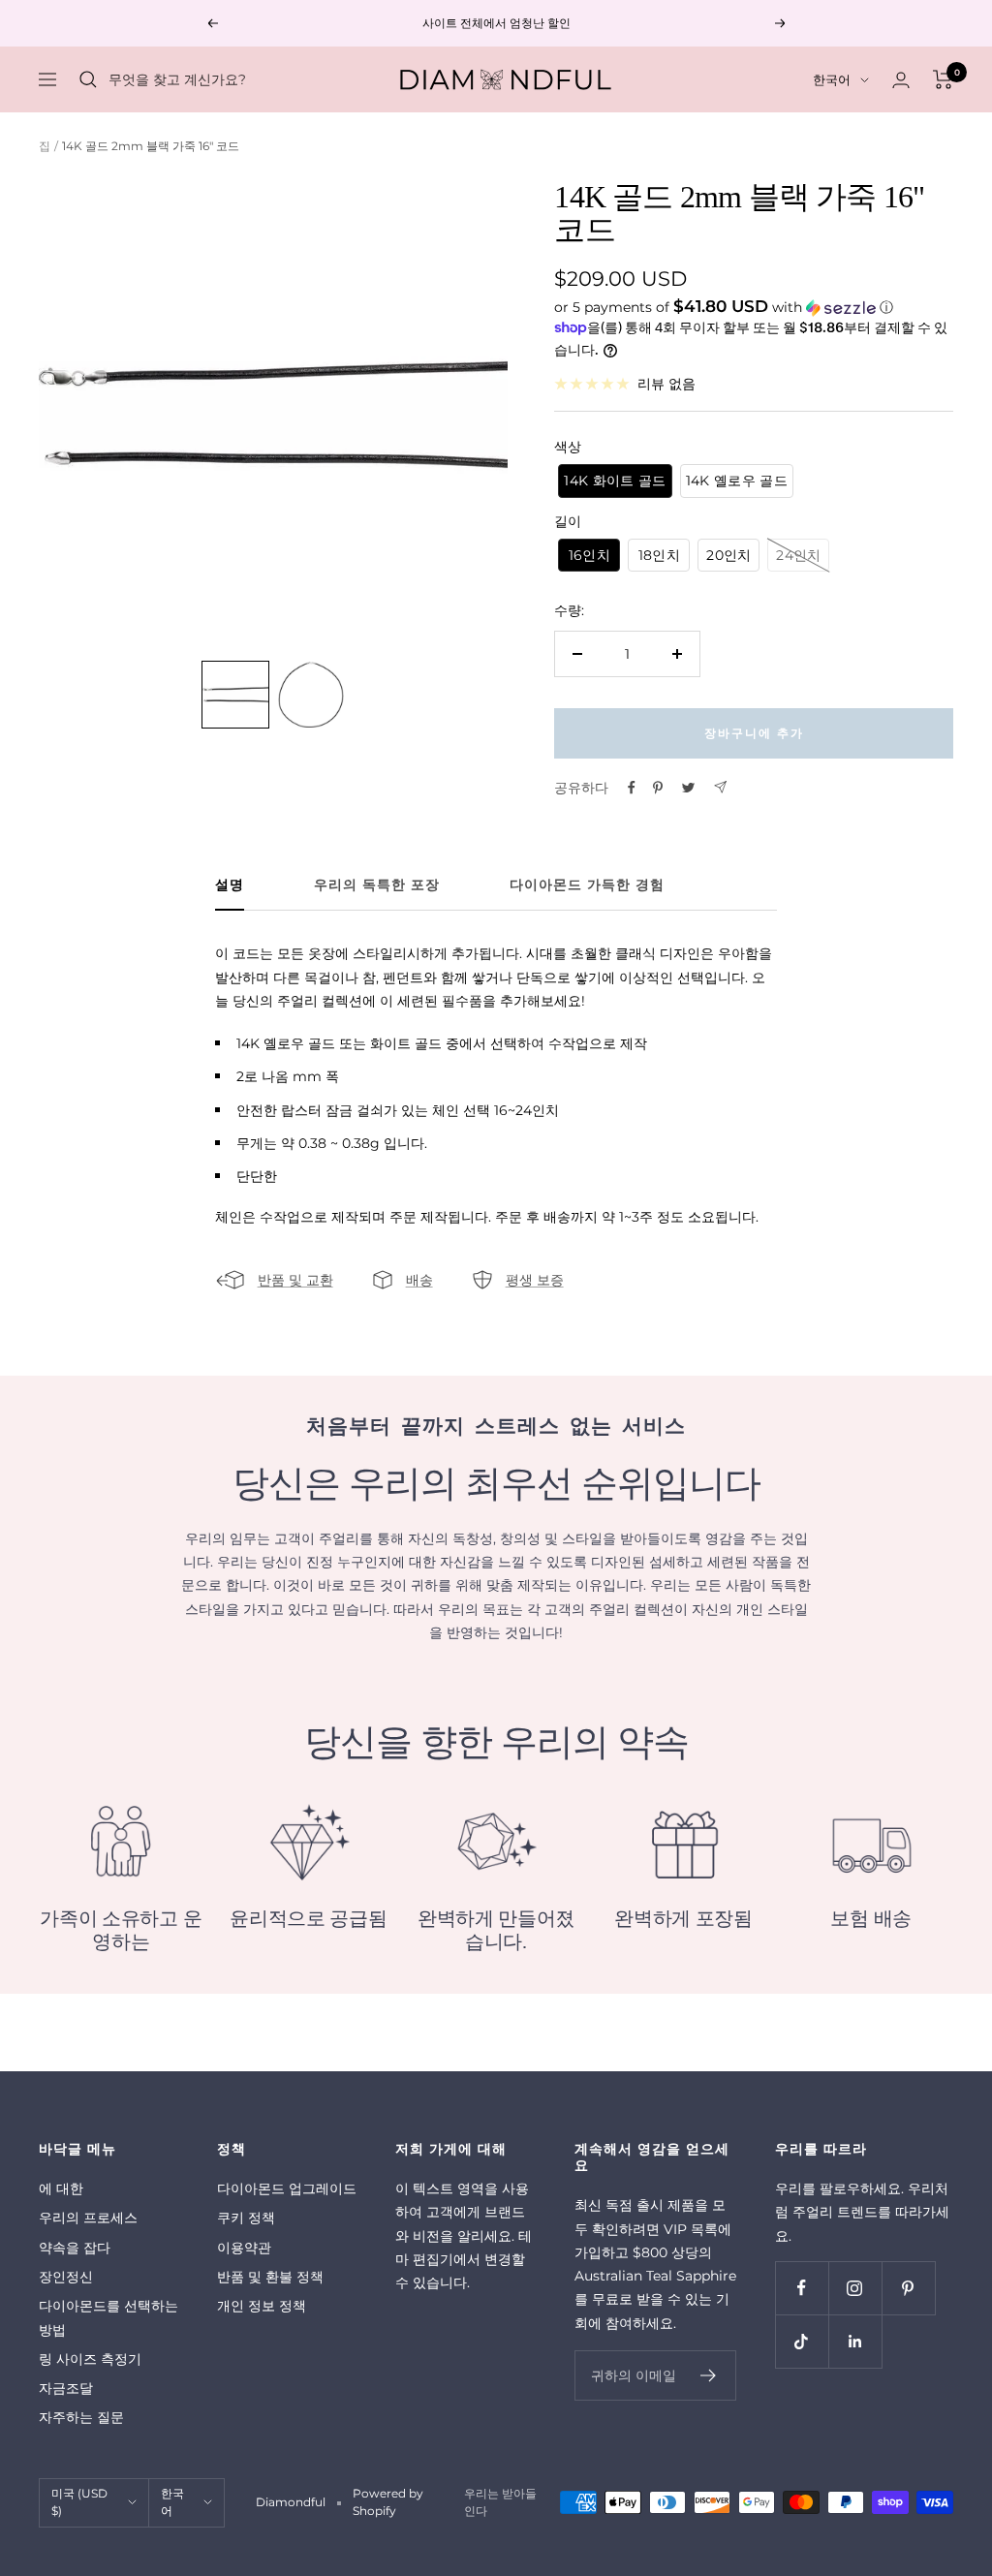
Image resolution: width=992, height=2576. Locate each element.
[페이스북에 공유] (632, 788)
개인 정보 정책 (262, 2306)
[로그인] (901, 80)
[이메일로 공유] (720, 787)
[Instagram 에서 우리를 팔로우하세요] (855, 2288)
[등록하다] (709, 2375)
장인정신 (66, 2277)
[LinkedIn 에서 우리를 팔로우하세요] (855, 2341)
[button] (754, 307)
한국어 (832, 79)
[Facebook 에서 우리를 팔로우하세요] (802, 2288)
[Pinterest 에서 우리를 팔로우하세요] (908, 2288)
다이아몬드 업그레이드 (287, 2188)
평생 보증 (535, 1280)
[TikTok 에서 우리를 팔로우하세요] (802, 2341)
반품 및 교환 (295, 1280)
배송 (419, 1280)
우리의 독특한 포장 (377, 885)
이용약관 (244, 2248)
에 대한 (61, 2188)
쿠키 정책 (246, 2218)
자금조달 (66, 2388)
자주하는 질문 (81, 2417)
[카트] (943, 79)
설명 (230, 885)
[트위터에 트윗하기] (688, 788)
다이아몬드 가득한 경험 (587, 885)
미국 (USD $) (79, 2502)
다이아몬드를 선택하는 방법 (108, 2317)
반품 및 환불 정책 (270, 2277)
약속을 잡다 (75, 2248)
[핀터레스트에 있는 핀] (658, 788)
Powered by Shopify (388, 2502)
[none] (235, 695)
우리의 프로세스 (88, 2218)
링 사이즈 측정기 (90, 2359)
